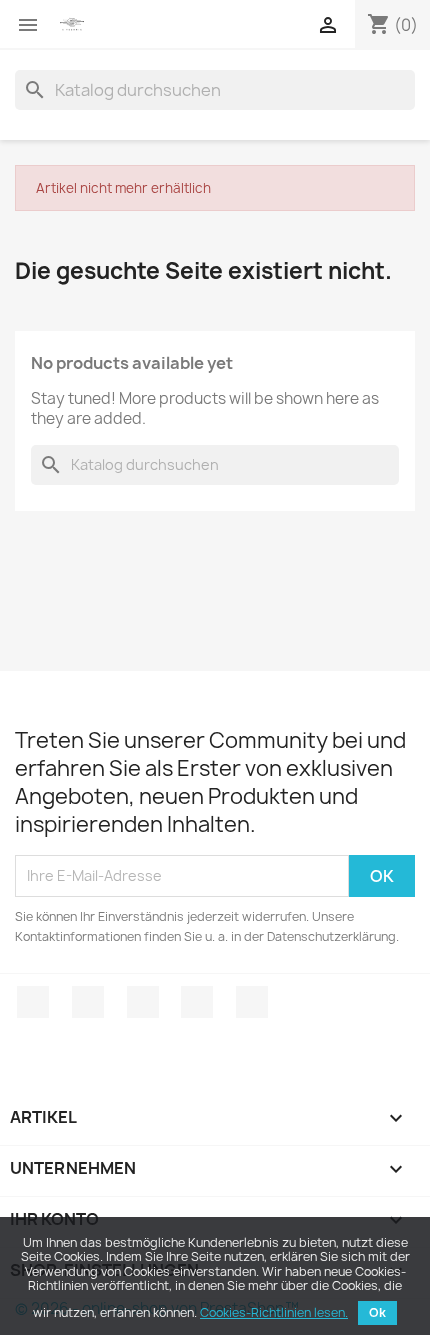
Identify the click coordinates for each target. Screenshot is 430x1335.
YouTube (197, 1002)
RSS (143, 1002)
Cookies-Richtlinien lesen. (274, 1312)
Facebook (33, 1002)
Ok (377, 1312)
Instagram (252, 1002)
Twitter (88, 1002)
